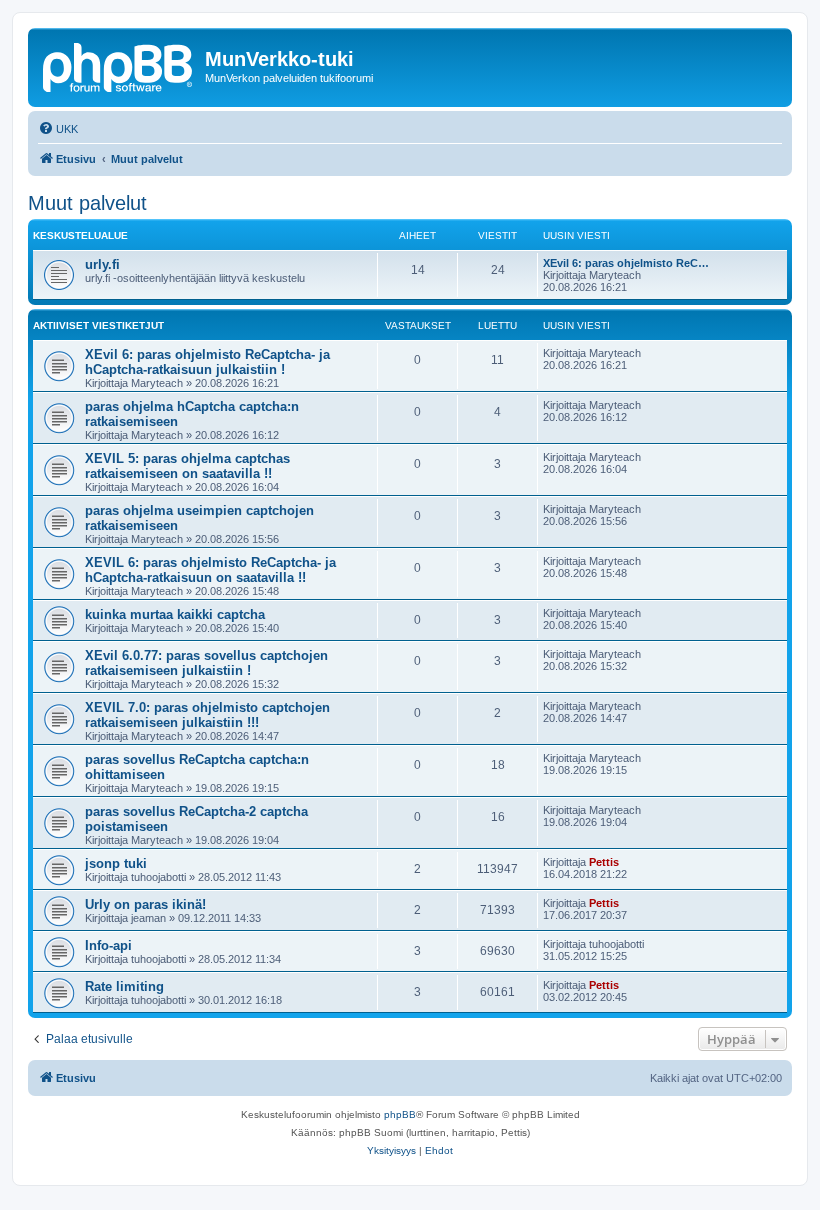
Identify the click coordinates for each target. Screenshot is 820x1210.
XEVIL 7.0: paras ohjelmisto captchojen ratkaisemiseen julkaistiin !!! (207, 715)
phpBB (400, 1114)
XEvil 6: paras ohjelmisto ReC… (626, 263)
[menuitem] (58, 129)
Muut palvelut (87, 203)
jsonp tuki (116, 863)
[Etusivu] (119, 65)
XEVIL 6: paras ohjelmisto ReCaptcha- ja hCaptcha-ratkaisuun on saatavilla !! (210, 570)
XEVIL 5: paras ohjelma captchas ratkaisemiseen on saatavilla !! (187, 466)
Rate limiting (124, 986)
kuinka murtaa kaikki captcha (175, 614)
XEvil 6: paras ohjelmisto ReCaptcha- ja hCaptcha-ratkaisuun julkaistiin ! (207, 362)
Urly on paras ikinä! (145, 904)
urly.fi (102, 264)
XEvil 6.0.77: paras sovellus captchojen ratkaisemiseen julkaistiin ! (206, 663)
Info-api (108, 945)
